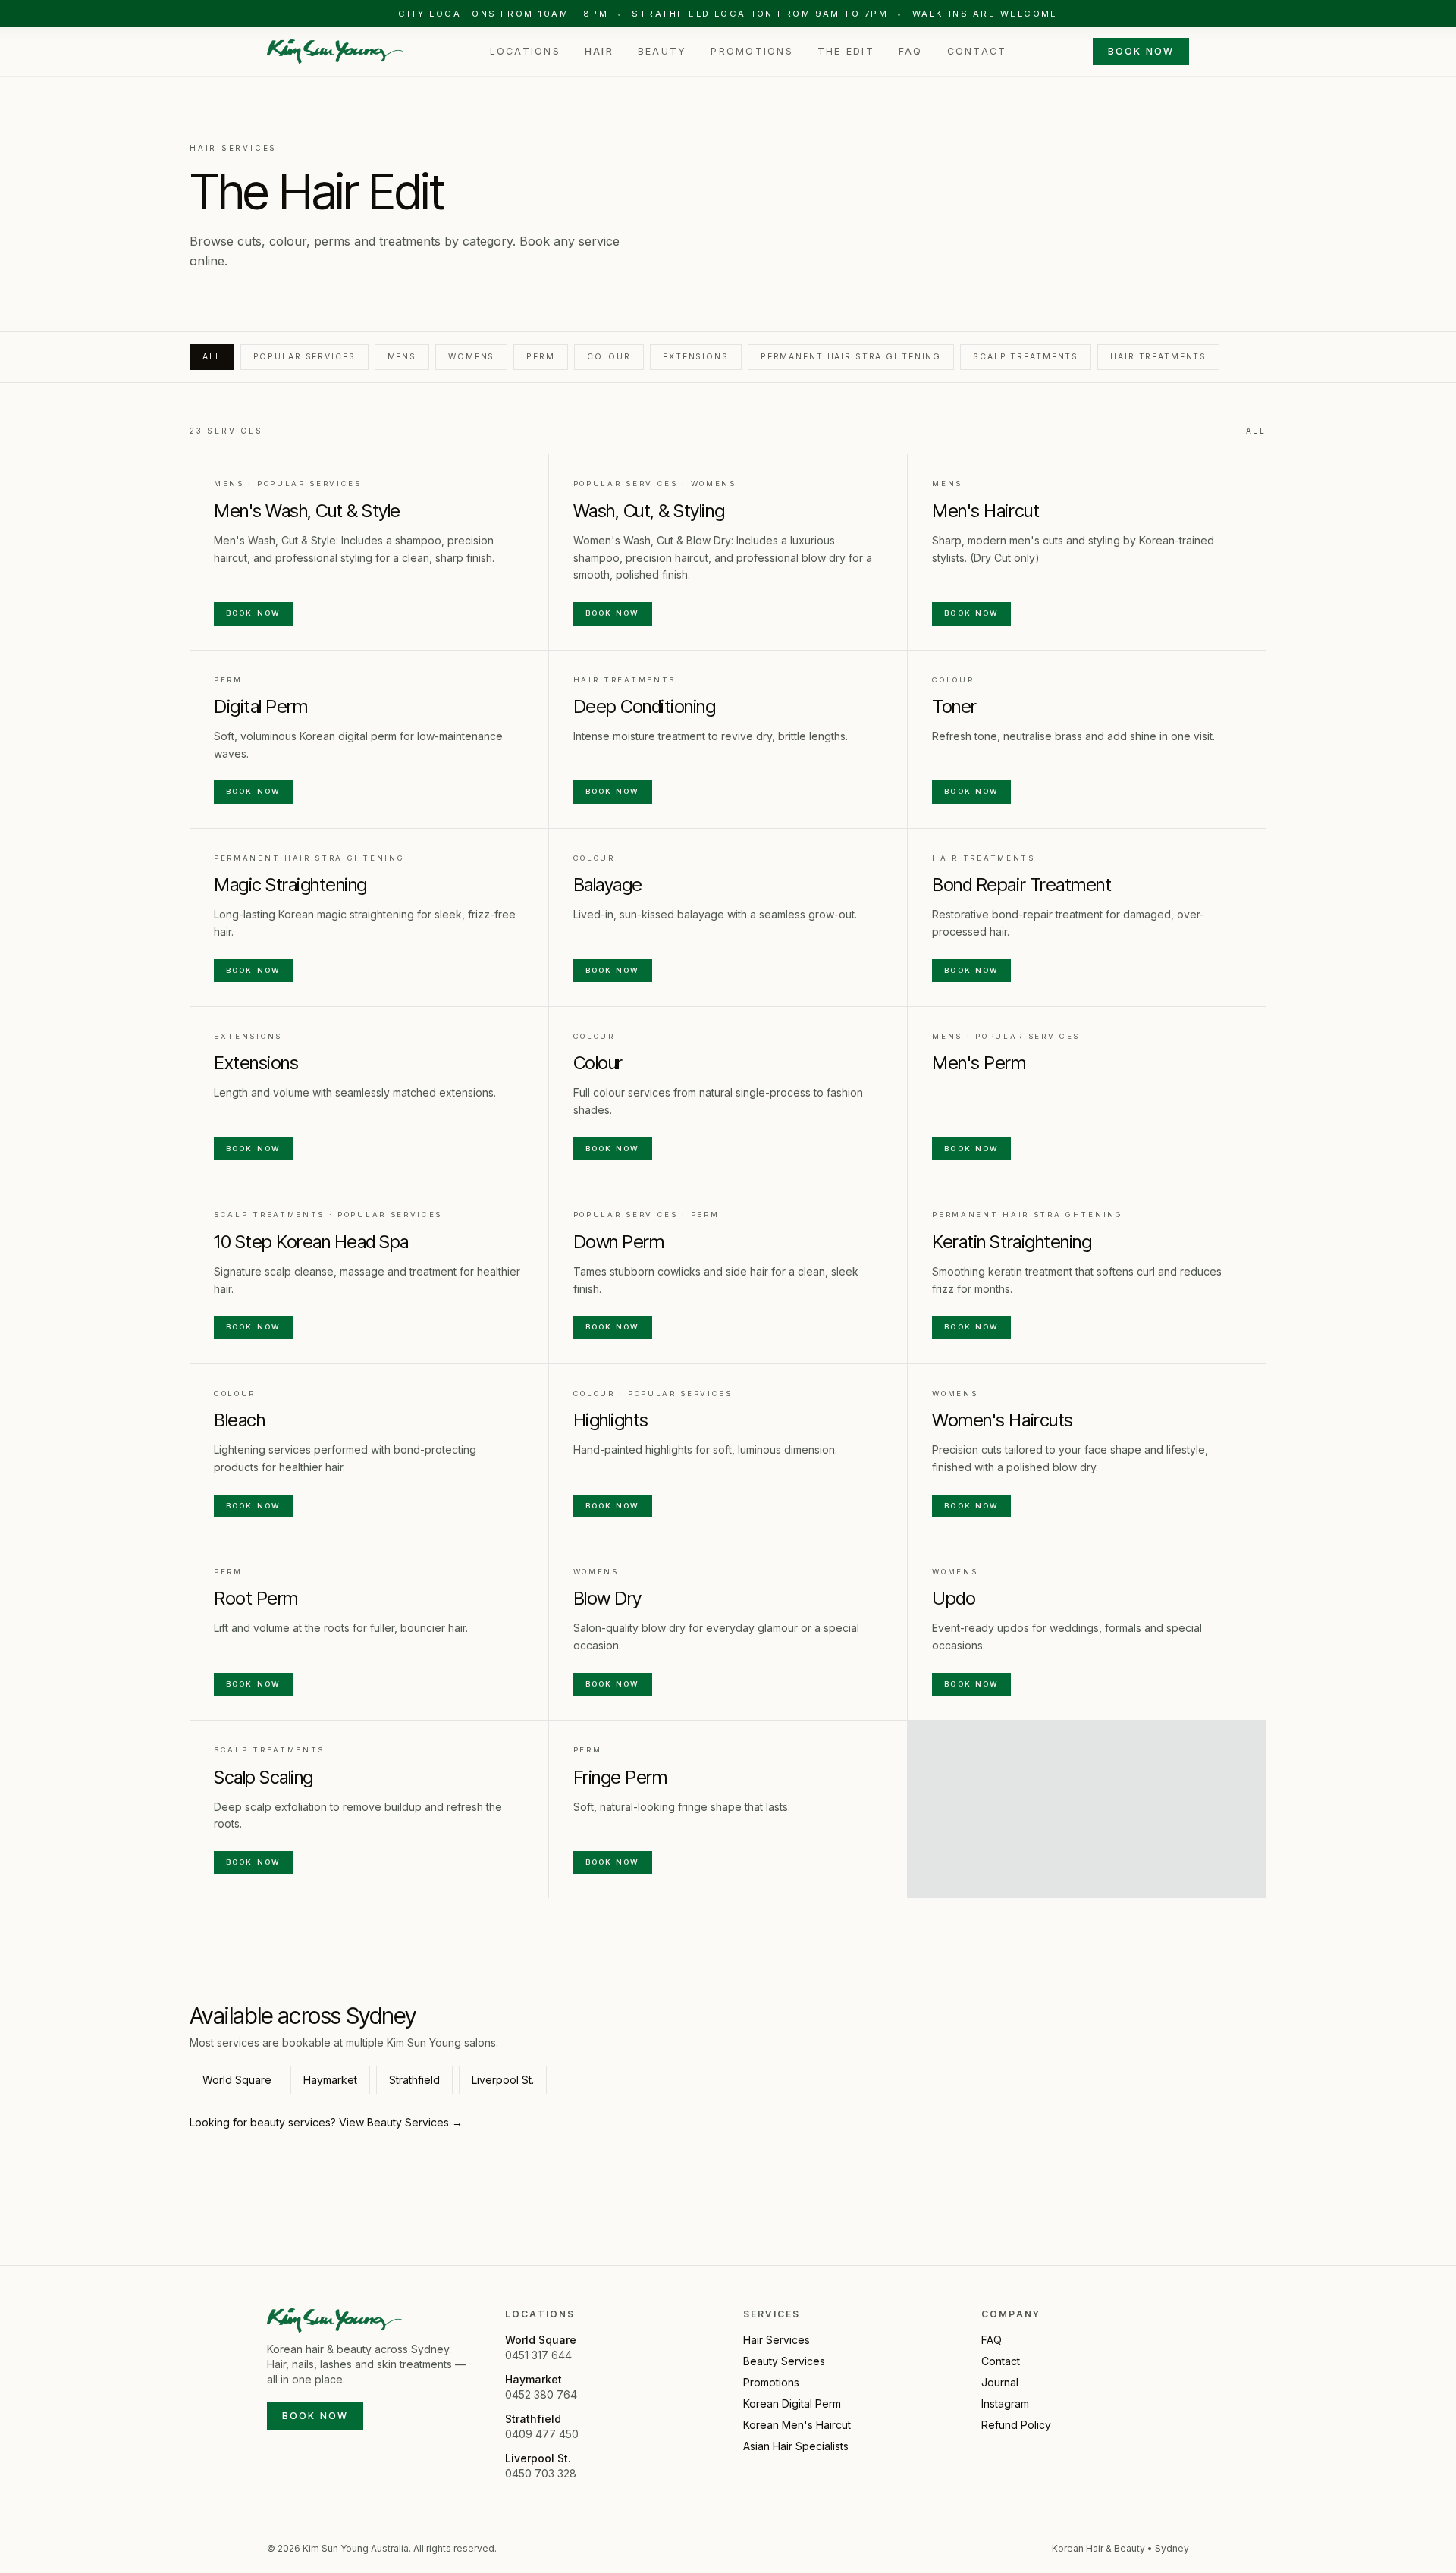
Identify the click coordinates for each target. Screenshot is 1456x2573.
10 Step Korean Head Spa (311, 1242)
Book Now (1141, 51)
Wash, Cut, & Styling (649, 511)
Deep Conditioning (645, 706)
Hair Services (777, 2340)
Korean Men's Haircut (797, 2425)
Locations (525, 51)
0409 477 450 (542, 2434)
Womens (471, 357)
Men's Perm (979, 1063)
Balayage (608, 885)
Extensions (696, 357)
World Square (237, 2080)
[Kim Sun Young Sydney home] (335, 52)
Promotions (752, 51)
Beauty (662, 51)
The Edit (846, 51)
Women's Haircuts (1002, 1420)
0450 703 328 (541, 2473)
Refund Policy (1016, 2425)
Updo (954, 1598)
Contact (977, 51)
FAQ (911, 51)
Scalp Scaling (264, 1777)
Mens (402, 357)
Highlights (611, 1420)
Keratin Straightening (1012, 1242)
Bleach (239, 1420)
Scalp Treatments (1026, 357)
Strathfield (414, 2080)
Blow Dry (607, 1598)
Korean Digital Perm (792, 2404)
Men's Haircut (985, 511)
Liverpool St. (503, 2080)
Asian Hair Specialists (796, 2446)
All (212, 357)
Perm (541, 357)
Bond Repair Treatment (1021, 885)
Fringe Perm (620, 1777)
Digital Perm (260, 706)
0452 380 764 (541, 2394)
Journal (1000, 2382)
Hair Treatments (1158, 357)
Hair (599, 51)
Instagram (1005, 2404)
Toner (954, 706)
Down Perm (619, 1242)
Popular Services (304, 357)
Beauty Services (784, 2361)
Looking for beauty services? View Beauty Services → (326, 2122)
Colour (609, 357)
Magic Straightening (290, 885)
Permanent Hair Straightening (851, 357)
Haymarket (330, 2080)
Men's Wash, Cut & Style (307, 511)
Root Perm (256, 1598)
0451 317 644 (538, 2355)
